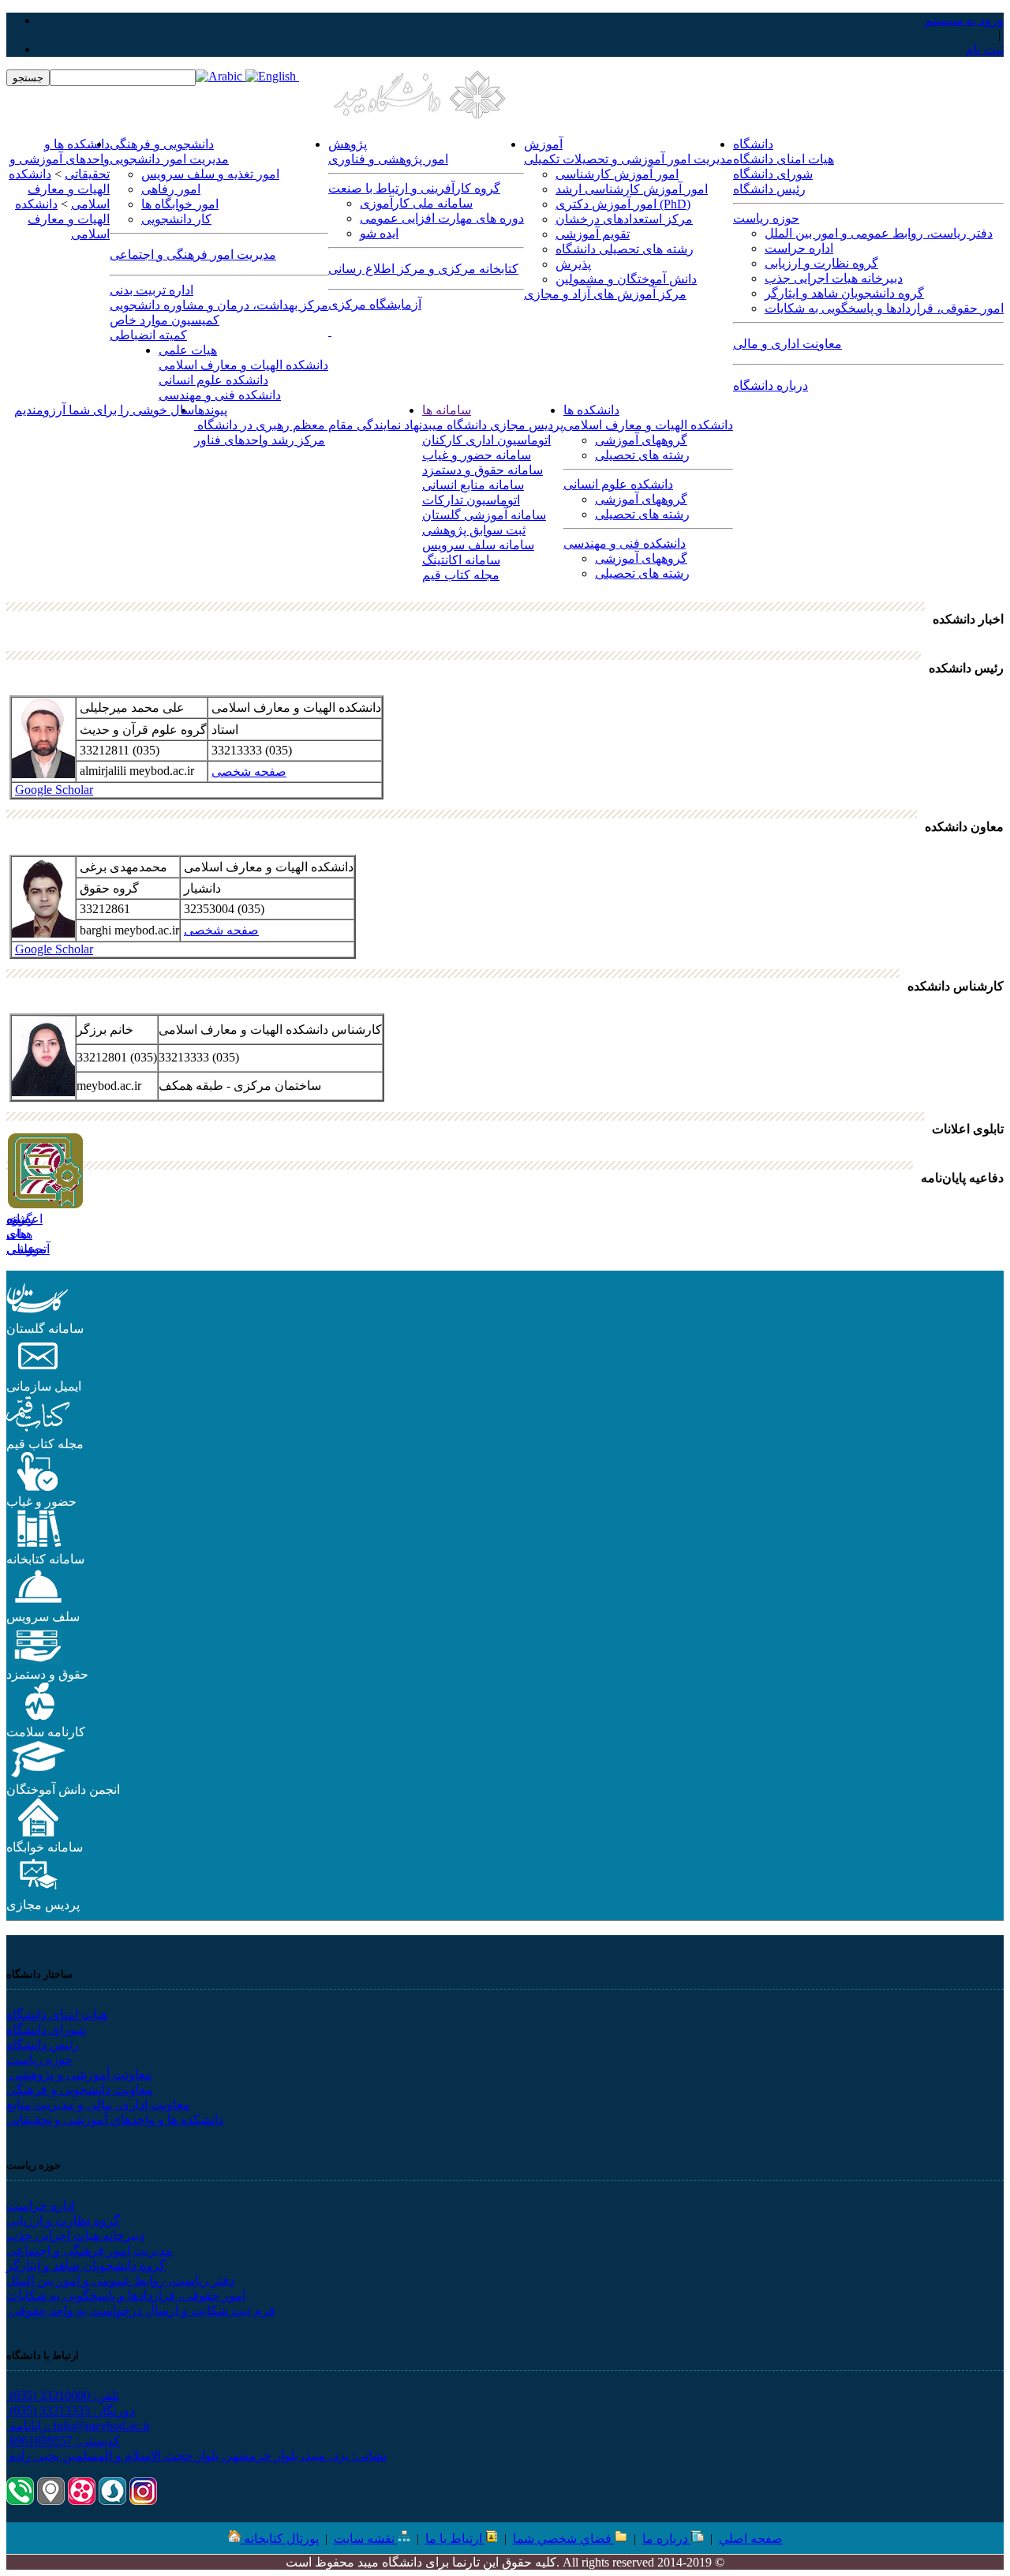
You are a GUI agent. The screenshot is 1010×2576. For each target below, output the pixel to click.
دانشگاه (753, 144)
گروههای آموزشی (641, 440)
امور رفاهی (171, 189)
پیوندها (211, 410)
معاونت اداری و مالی (787, 344)
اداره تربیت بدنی (151, 290)
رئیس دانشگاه (769, 189)
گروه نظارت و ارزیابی (821, 263)
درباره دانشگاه (771, 386)
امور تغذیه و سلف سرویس (210, 174)
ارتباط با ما (455, 2539)
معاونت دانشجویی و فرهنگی (80, 2089)
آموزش (543, 144)
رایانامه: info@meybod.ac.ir (78, 2426)
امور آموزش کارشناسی (617, 174)
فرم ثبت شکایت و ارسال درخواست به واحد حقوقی (141, 2310)
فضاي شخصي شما (564, 2539)
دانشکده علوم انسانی (213, 380)
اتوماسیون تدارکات (471, 500)
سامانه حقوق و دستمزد (483, 470)
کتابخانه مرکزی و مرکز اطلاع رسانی (423, 269)
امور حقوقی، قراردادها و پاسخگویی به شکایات (884, 308)
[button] (38, 1314)
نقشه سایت (366, 2539)
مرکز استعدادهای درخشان (624, 219)
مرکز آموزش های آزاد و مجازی (605, 294)
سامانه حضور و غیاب (477, 455)
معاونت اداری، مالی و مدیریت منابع (98, 2104)
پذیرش (573, 264)
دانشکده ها (591, 410)
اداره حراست (799, 248)
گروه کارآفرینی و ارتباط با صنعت (414, 188)
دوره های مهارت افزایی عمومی (442, 218)
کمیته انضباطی (148, 335)
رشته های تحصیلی (642, 455)
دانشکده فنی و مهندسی (220, 395)
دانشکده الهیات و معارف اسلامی (243, 365)
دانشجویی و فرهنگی (162, 144)
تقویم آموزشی (593, 234)
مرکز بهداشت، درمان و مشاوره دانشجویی (219, 305)
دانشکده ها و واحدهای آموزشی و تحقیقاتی (115, 2119)
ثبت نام (985, 49)
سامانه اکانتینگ (461, 560)
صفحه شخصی (249, 771)
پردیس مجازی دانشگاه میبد (493, 425)
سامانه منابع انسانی (473, 485)
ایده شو (379, 233)
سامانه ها (447, 410)
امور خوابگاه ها (180, 204)
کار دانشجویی (176, 219)
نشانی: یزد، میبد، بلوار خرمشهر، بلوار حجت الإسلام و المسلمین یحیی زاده (196, 2456)
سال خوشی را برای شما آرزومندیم (104, 410)
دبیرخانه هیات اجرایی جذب (834, 278)
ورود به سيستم (964, 20)
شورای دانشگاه (773, 174)
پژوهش (348, 144)
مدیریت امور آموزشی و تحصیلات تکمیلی (628, 159)
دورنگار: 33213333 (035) (71, 2411)
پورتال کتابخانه (281, 2539)
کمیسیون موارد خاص (165, 320)
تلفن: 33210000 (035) (63, 2396)
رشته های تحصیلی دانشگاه (625, 249)
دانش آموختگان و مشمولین (626, 279)
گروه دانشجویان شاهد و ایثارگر (844, 293)
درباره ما (667, 2539)
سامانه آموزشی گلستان (484, 515)
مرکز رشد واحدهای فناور (260, 440)
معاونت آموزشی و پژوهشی (79, 2074)
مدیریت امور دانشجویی (169, 159)
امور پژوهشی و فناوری (388, 159)
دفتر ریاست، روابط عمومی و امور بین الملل (879, 233)
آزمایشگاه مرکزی (375, 304)
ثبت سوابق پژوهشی (474, 530)
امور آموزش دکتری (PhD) (623, 204)
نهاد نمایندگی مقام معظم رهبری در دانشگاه (308, 425)
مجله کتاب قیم (461, 575)
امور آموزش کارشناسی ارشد (632, 189)
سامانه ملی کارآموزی (416, 203)
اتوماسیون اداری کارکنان (486, 440)
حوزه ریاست (766, 218)
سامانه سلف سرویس (478, 545)
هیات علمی (188, 350)
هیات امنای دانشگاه (784, 159)
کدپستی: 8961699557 (63, 2441)
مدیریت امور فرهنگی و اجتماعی (193, 255)
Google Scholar (54, 790)
